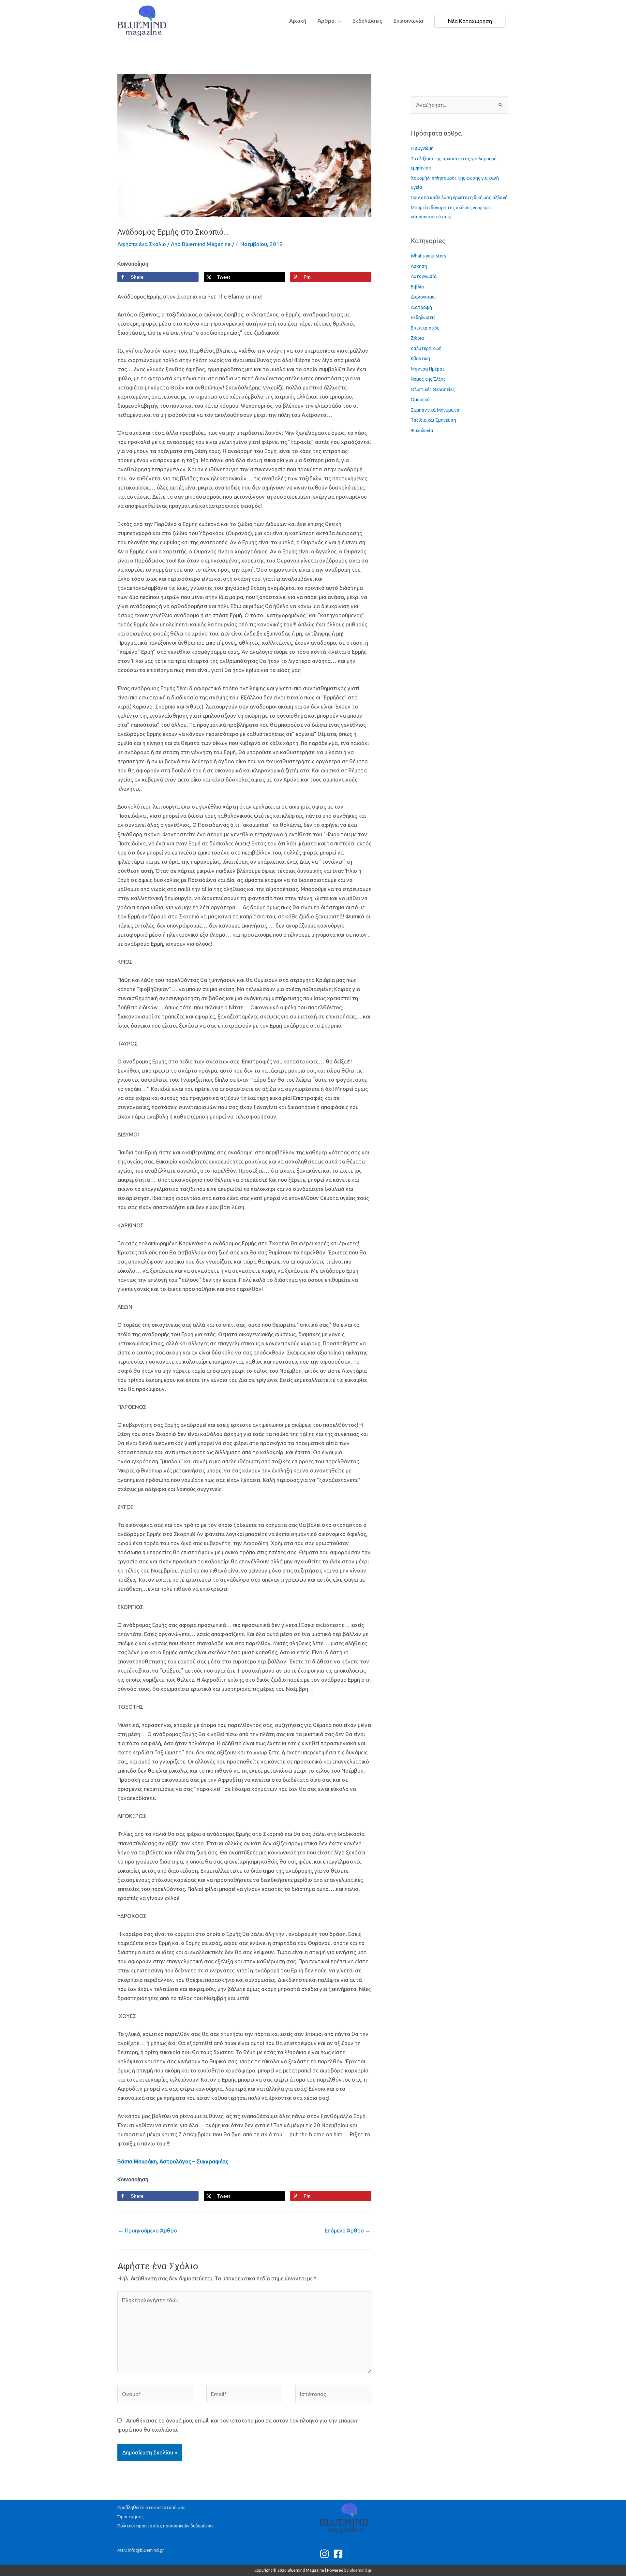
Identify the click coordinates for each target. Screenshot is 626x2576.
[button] (470, 21)
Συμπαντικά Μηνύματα (435, 410)
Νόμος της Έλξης (428, 379)
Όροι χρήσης (131, 2517)
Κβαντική (420, 359)
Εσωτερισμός (425, 328)
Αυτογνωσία (424, 276)
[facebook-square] (340, 2554)
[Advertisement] (236, 57)
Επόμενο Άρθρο (348, 2230)
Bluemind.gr (361, 2570)
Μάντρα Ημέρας (428, 369)
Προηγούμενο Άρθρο (148, 2230)
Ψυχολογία (422, 431)
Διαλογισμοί (423, 297)
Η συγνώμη (422, 148)
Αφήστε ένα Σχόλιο (142, 244)
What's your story (429, 256)
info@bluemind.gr (146, 2550)
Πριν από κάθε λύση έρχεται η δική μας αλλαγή (459, 198)
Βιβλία (417, 287)
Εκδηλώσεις (423, 317)
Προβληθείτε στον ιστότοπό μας (151, 2508)
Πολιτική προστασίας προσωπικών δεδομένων (165, 2526)
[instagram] (326, 2554)
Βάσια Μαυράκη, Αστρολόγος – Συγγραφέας (173, 2161)
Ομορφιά (420, 400)
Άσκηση (419, 266)
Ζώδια (417, 338)
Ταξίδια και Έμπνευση (433, 420)
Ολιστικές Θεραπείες (433, 389)
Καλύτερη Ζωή (426, 348)
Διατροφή (421, 307)
